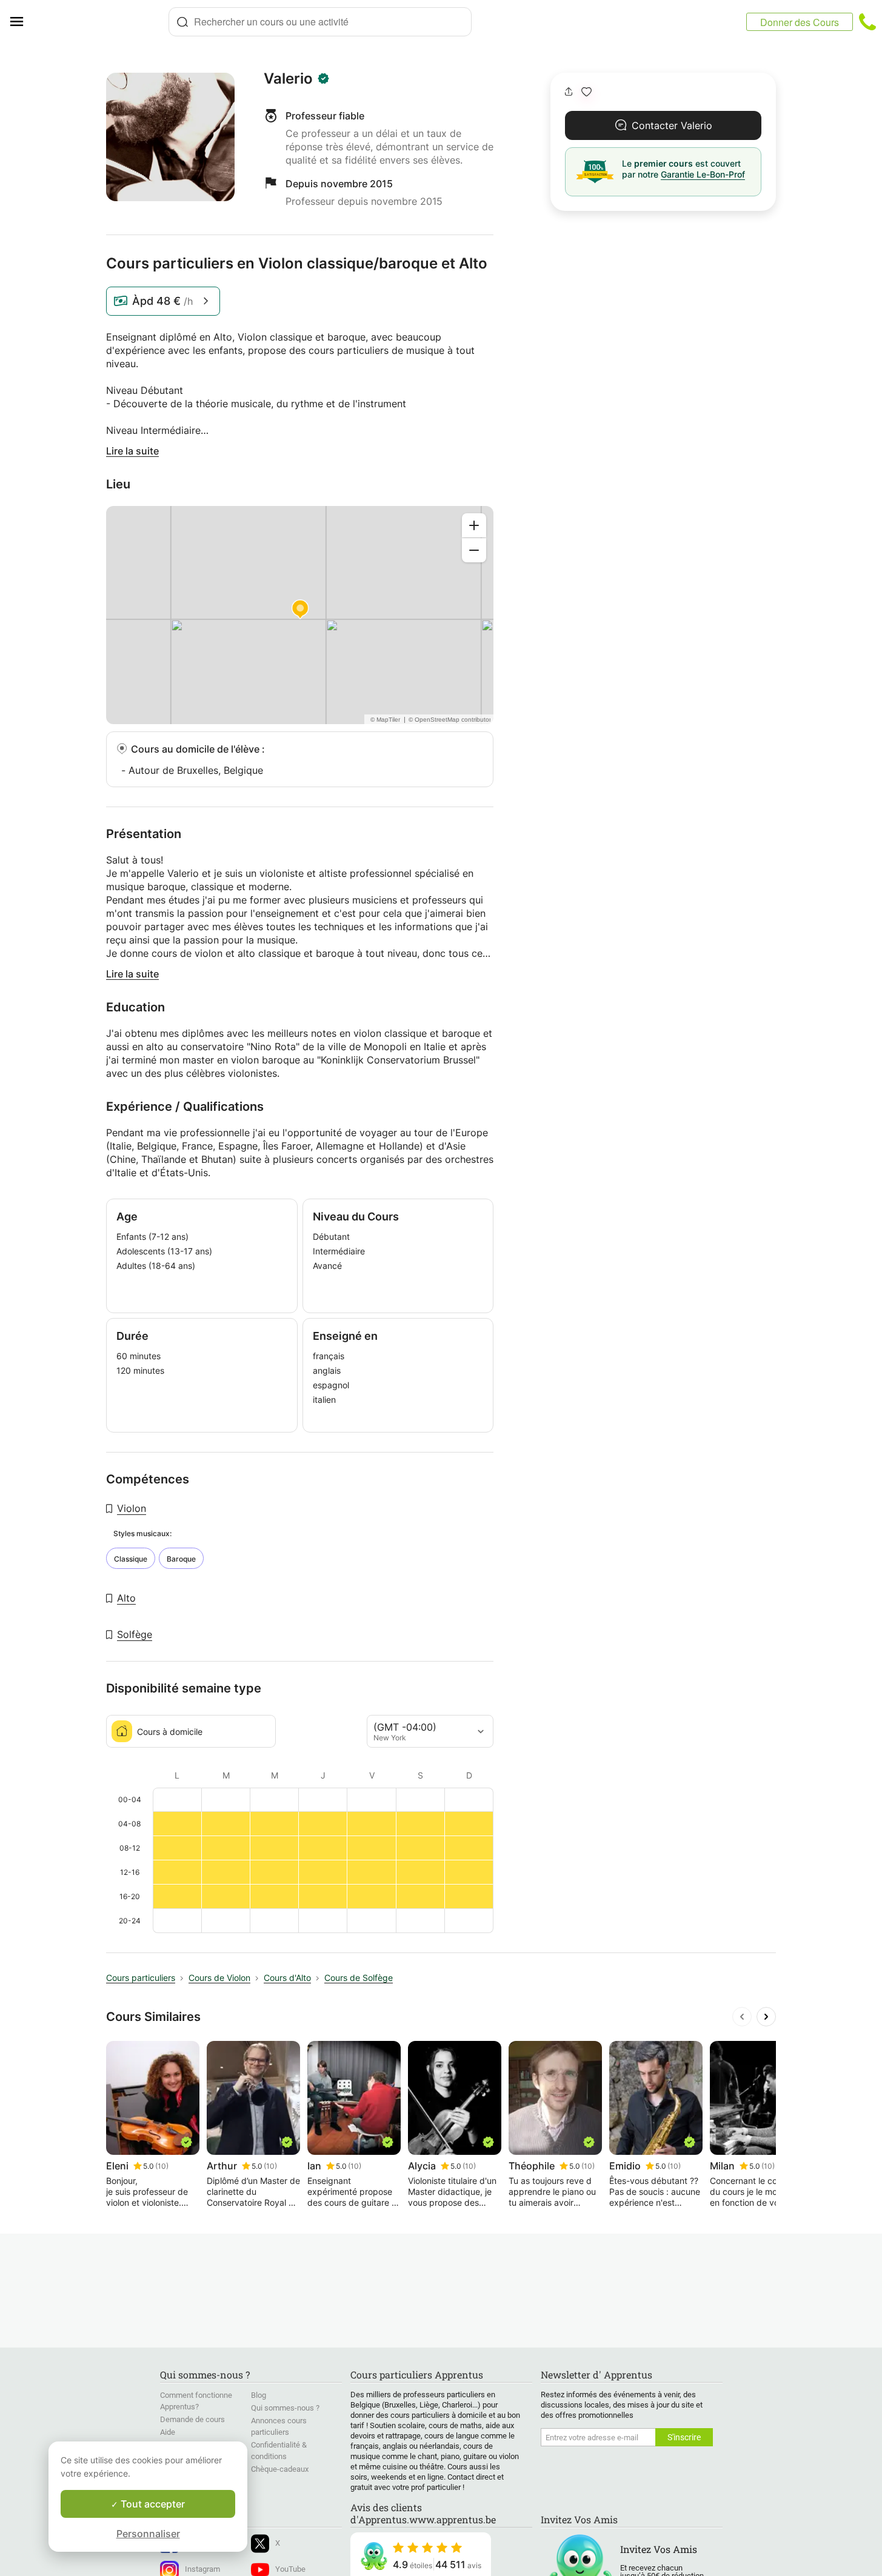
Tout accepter (152, 2504)
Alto (126, 1598)
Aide (168, 2432)
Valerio (288, 79)
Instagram (202, 2569)
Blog (259, 2395)
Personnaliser (148, 2534)
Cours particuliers (141, 1978)
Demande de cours (192, 2419)
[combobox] (320, 22)
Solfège (135, 1634)
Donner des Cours (800, 22)
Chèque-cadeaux (280, 2469)
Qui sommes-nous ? (285, 2408)
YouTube (290, 2569)
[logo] (101, 22)
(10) (162, 2166)
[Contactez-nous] (867, 22)
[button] (586, 92)
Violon (132, 1508)
